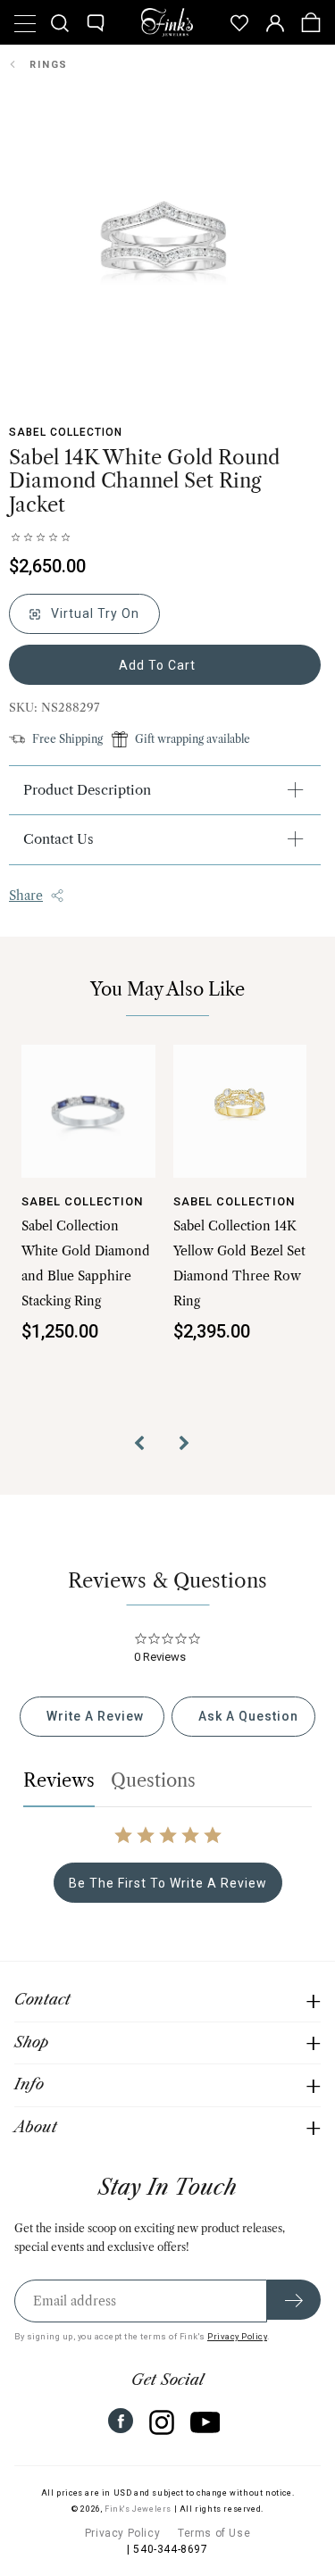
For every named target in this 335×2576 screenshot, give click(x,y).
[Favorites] (239, 22)
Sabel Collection (66, 432)
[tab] (92, 1717)
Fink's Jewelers (138, 2509)
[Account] (275, 22)
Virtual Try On (93, 613)
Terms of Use (214, 2533)
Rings (49, 65)
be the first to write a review (168, 1883)
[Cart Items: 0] (311, 22)
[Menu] (24, 22)
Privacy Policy (237, 2336)
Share (26, 896)
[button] (146, 1446)
